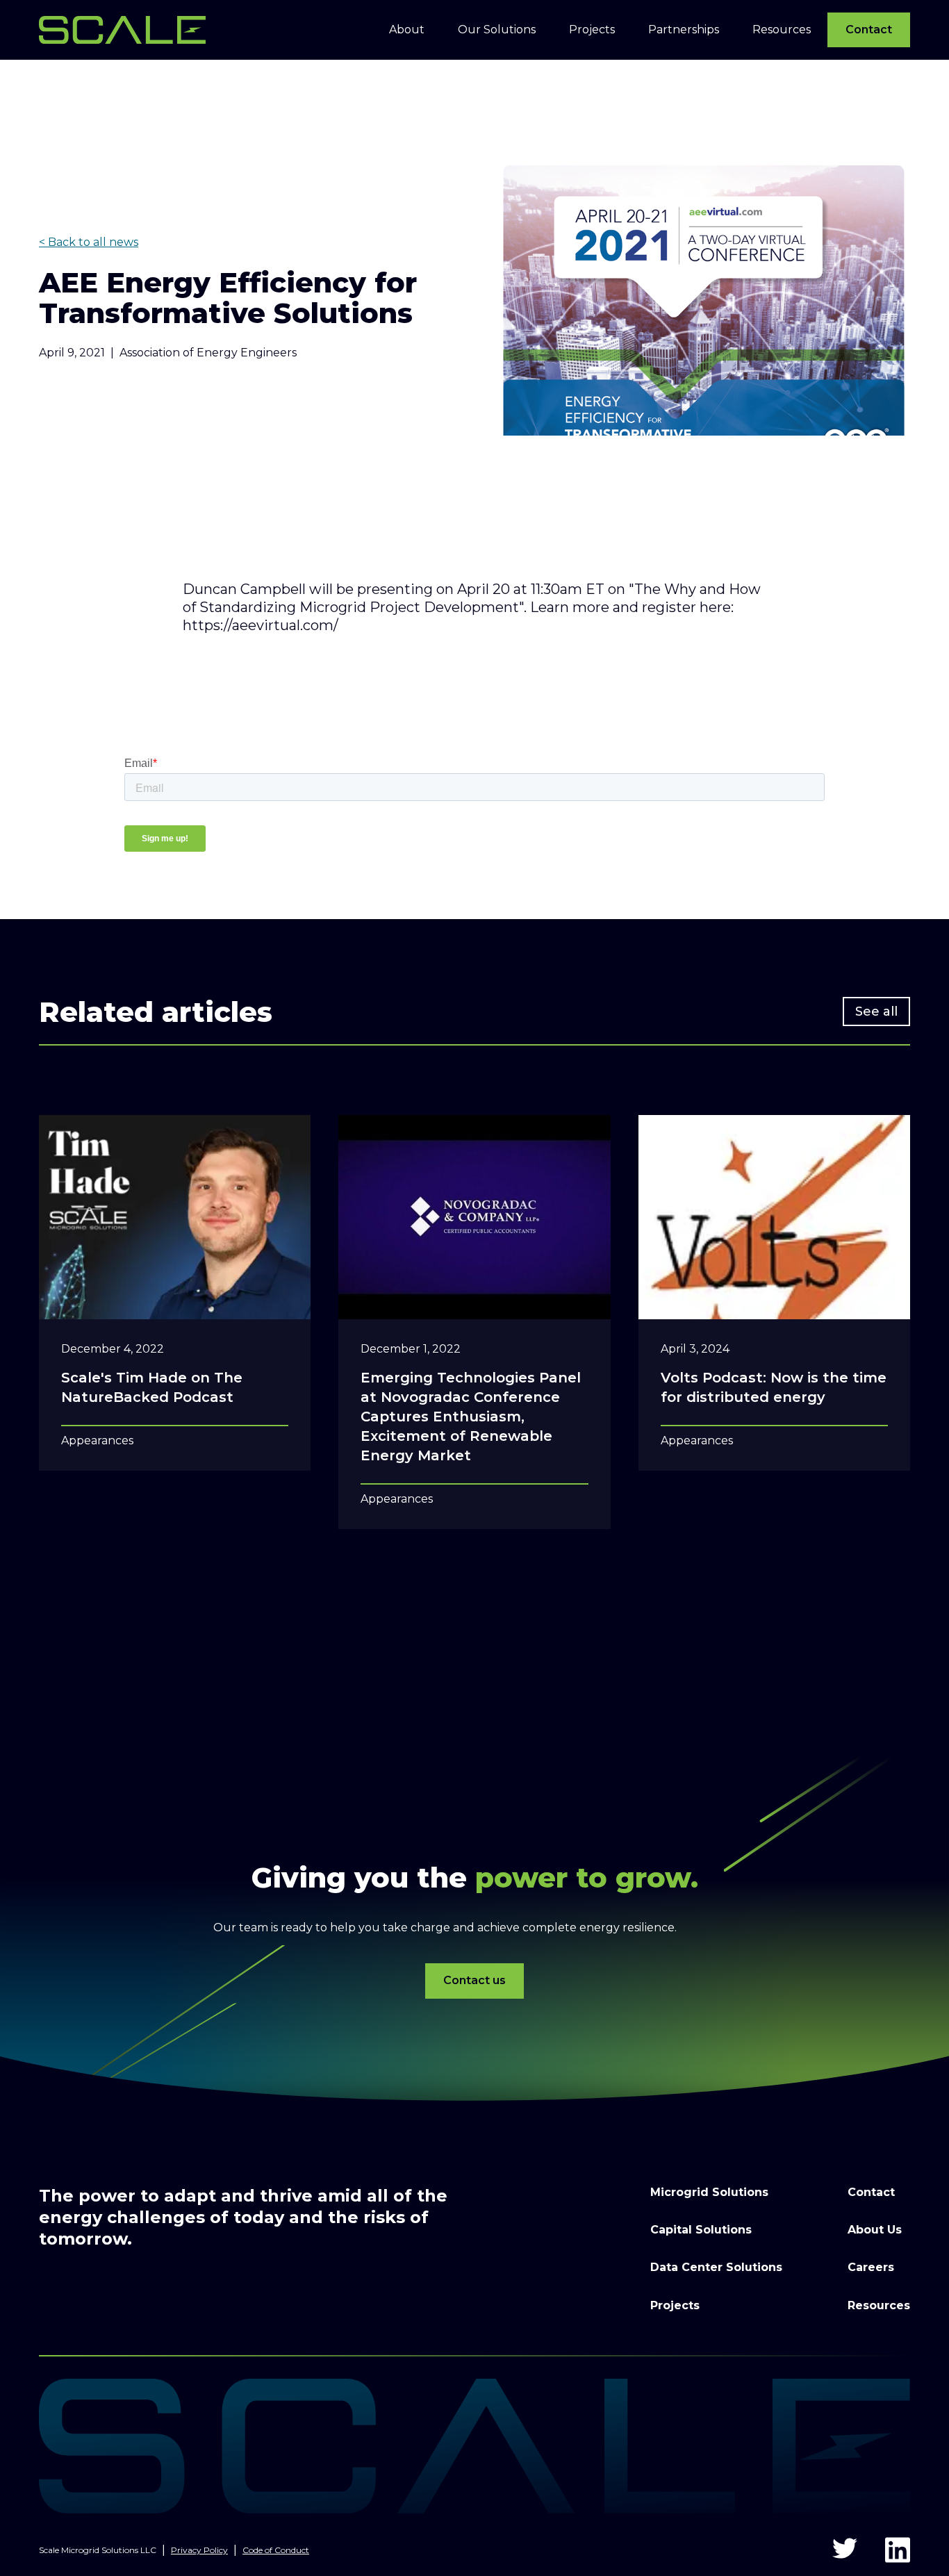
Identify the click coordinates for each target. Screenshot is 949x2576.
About (407, 30)
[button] (407, 30)
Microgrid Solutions (709, 2192)
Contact (869, 30)
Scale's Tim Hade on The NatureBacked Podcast (152, 1387)
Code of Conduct (276, 2550)
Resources (879, 2305)
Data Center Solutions (716, 2267)
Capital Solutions (701, 2230)
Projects (675, 2305)
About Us (875, 2230)
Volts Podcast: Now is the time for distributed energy (774, 1387)
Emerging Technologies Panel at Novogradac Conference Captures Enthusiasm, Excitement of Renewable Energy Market (471, 1417)
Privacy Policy (199, 2550)
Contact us (474, 1980)
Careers (871, 2267)
